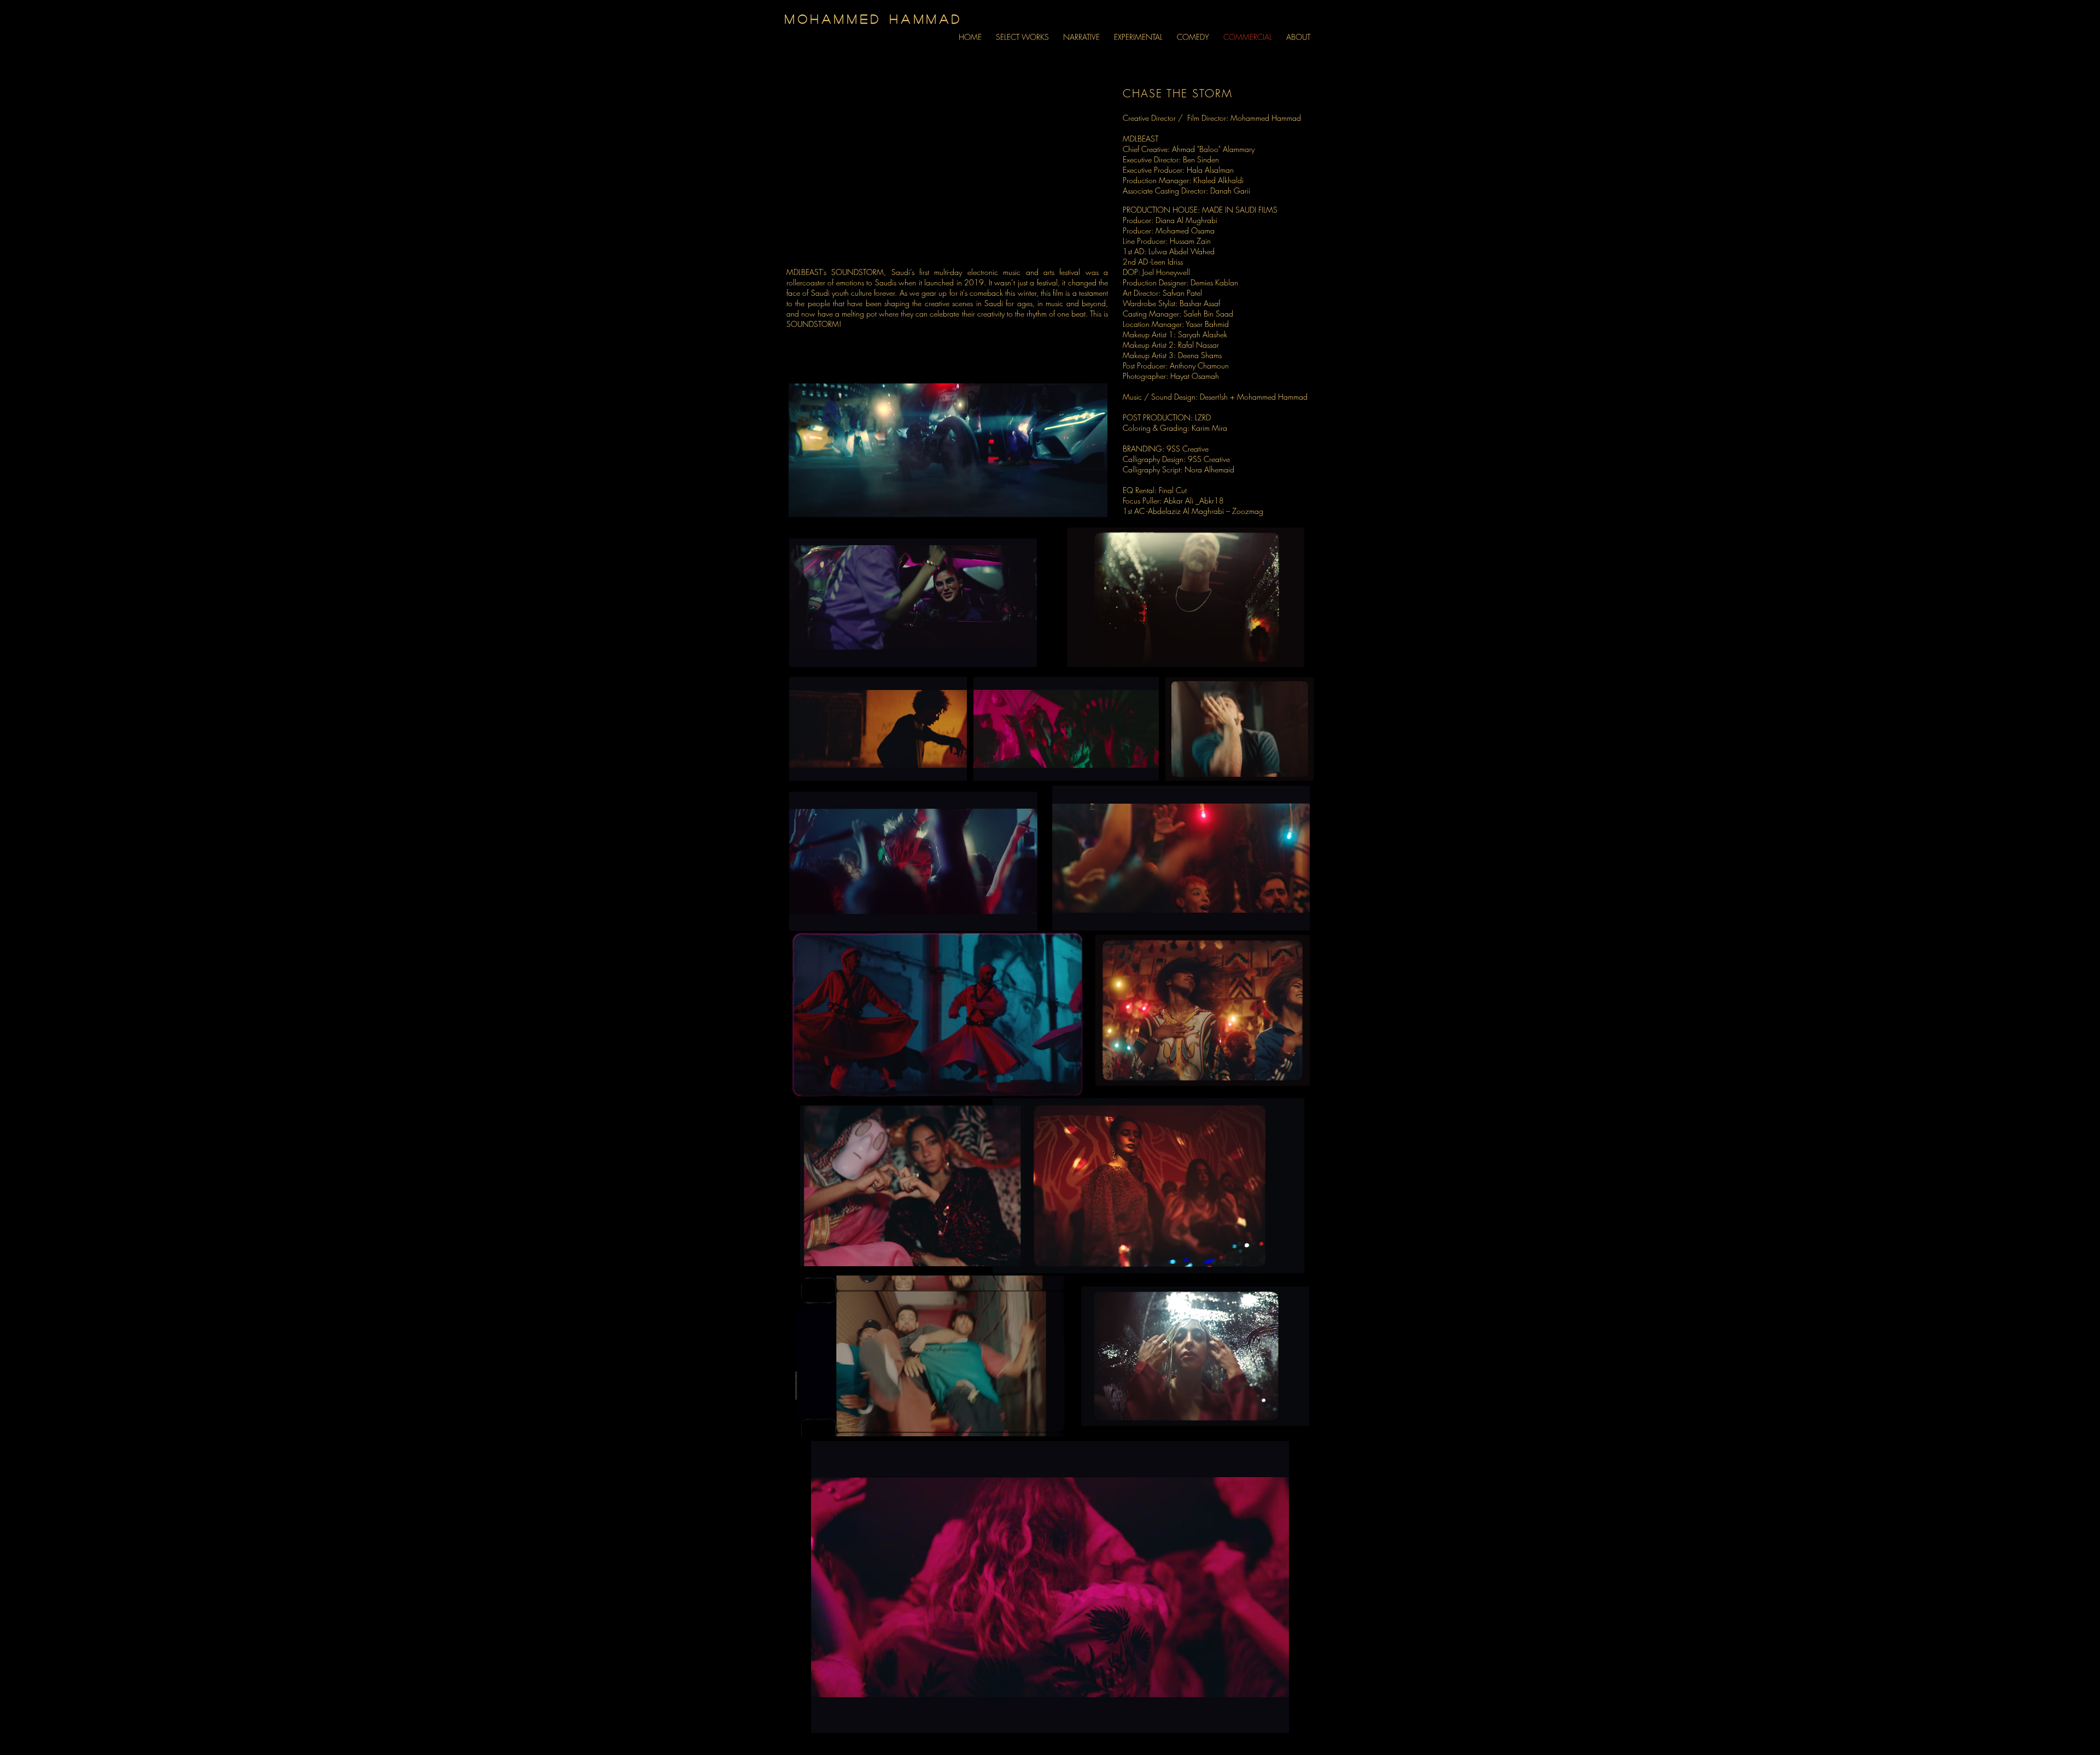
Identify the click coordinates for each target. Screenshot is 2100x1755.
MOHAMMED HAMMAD (874, 19)
